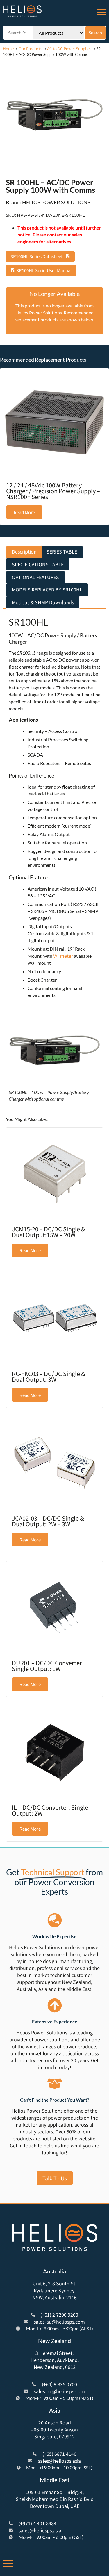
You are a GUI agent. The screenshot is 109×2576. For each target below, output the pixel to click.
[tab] (24, 552)
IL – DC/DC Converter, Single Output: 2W (50, 1810)
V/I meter (63, 956)
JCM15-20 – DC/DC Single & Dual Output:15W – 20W (49, 1232)
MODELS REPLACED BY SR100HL (47, 589)
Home (8, 49)
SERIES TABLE (62, 551)
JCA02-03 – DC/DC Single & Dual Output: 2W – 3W (48, 1521)
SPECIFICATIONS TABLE (38, 564)
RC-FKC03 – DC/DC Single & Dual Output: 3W (49, 1376)
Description (24, 551)
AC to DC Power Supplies (69, 49)
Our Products (30, 49)
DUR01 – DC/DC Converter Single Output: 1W (47, 1666)
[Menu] (102, 11)
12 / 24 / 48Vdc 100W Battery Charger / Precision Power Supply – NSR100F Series (53, 491)
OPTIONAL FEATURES (35, 577)
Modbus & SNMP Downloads (43, 602)
